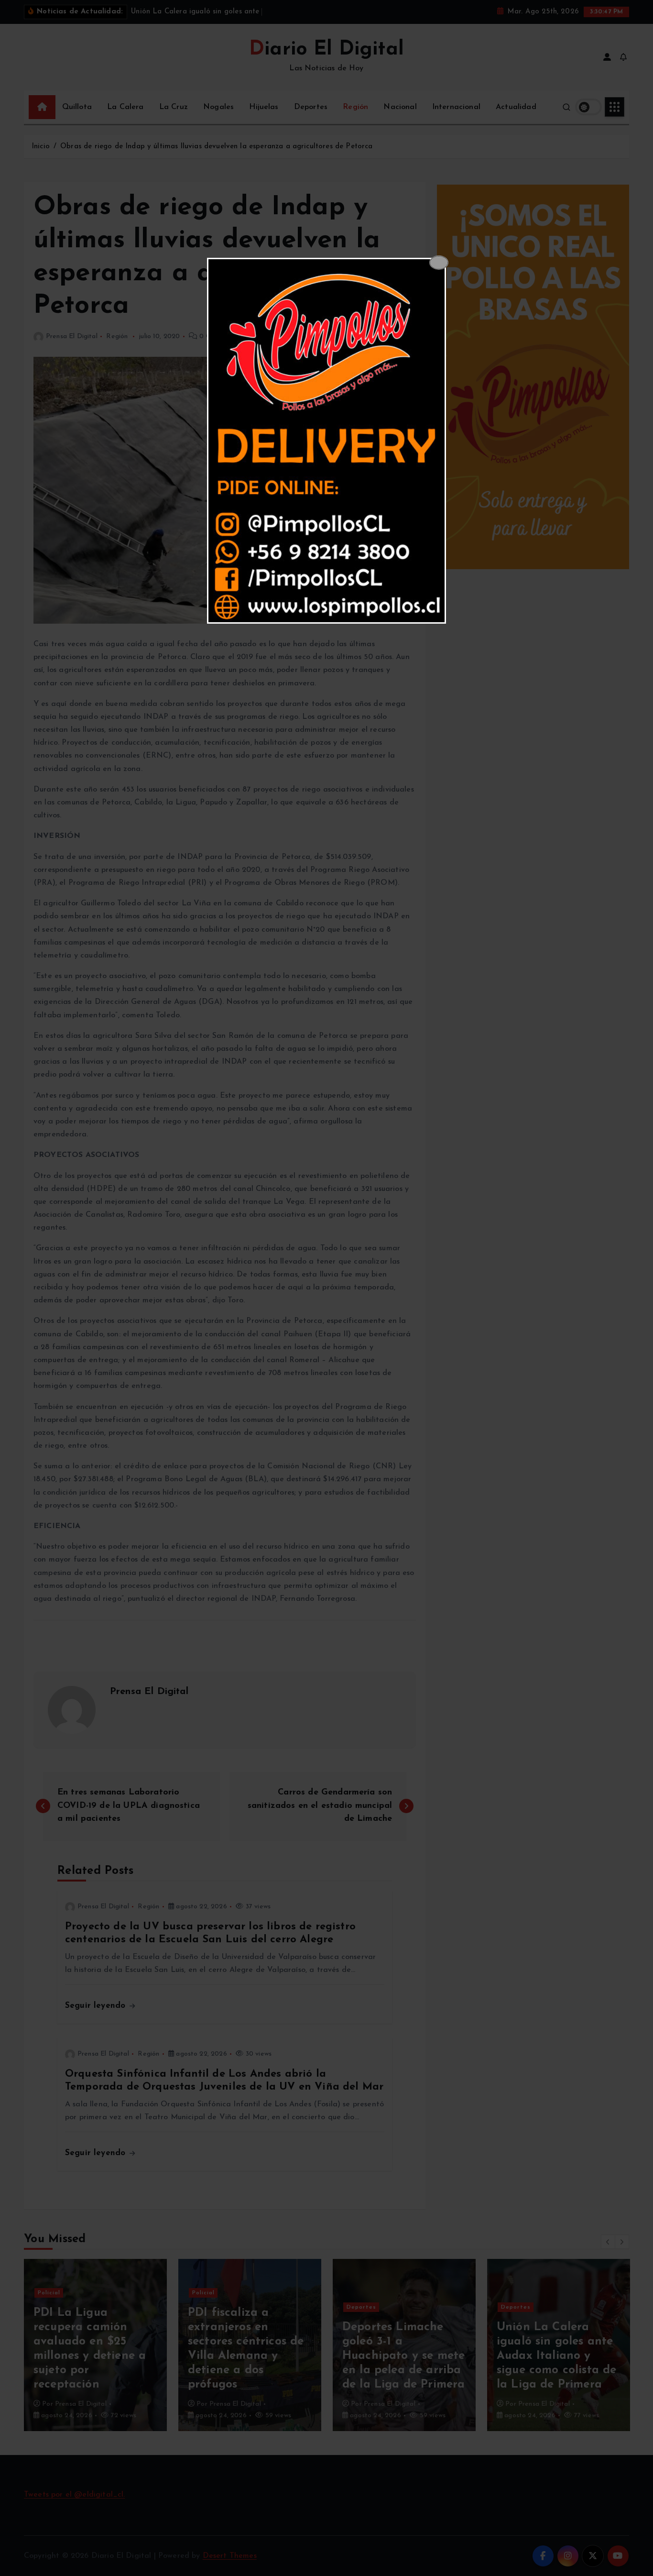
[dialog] (326, 441)
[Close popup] (439, 263)
